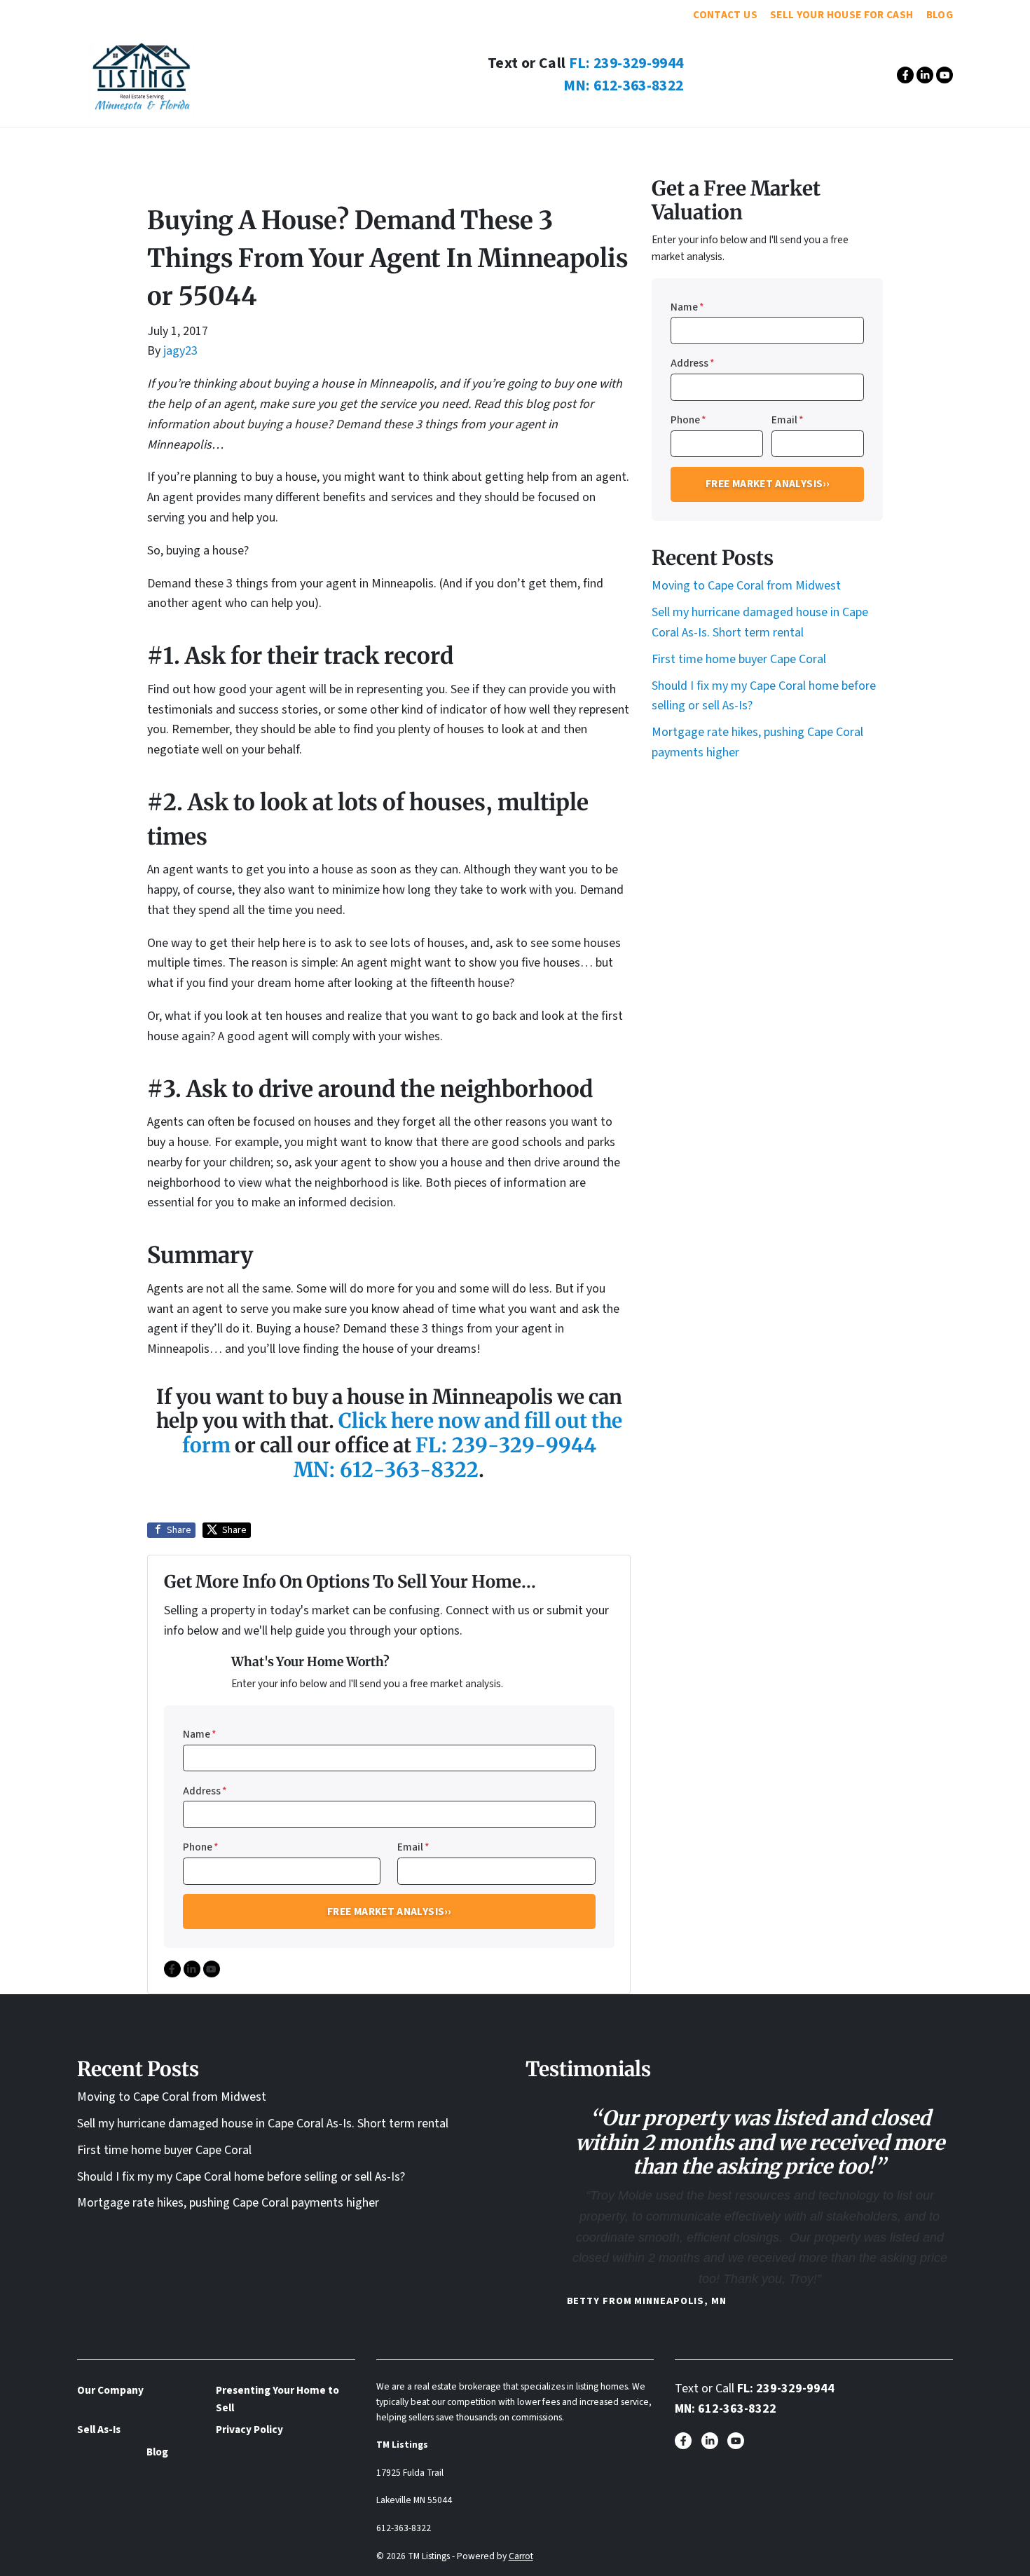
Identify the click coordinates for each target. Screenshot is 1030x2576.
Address (205, 1791)
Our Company (342, 145)
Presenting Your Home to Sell (277, 2399)
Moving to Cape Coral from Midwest (746, 586)
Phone (201, 1847)
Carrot (521, 2556)
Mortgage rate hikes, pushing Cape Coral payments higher (228, 2203)
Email (413, 1847)
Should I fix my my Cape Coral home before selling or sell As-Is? (241, 2177)
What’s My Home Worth (662, 145)
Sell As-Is (540, 145)
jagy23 (180, 351)
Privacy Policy (249, 2430)
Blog (940, 15)
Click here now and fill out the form (402, 1433)
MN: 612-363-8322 (624, 86)
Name (200, 1734)
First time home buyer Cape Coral (739, 659)
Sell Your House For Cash (842, 15)
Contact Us (725, 15)
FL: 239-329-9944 (626, 63)
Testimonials (446, 145)
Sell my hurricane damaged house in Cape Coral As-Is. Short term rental (263, 2124)
